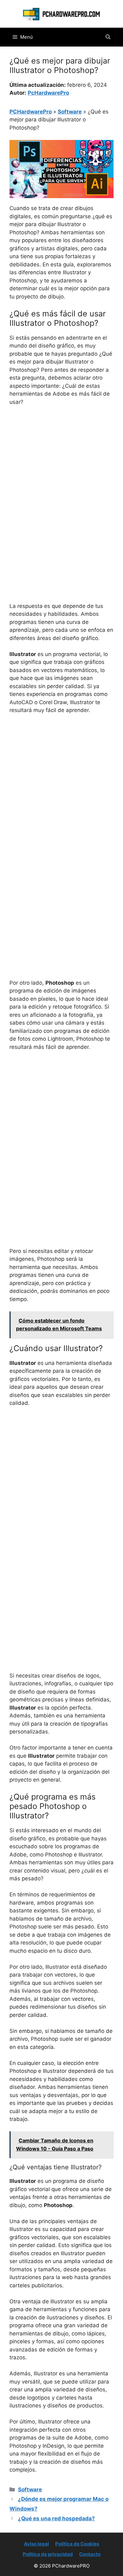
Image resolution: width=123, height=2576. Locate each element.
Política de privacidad (48, 2554)
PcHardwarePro (48, 93)
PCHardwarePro (31, 112)
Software (70, 112)
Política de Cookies (77, 2544)
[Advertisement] (61, 476)
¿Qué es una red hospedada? (56, 2518)
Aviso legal (36, 2544)
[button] (108, 37)
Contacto (90, 2554)
